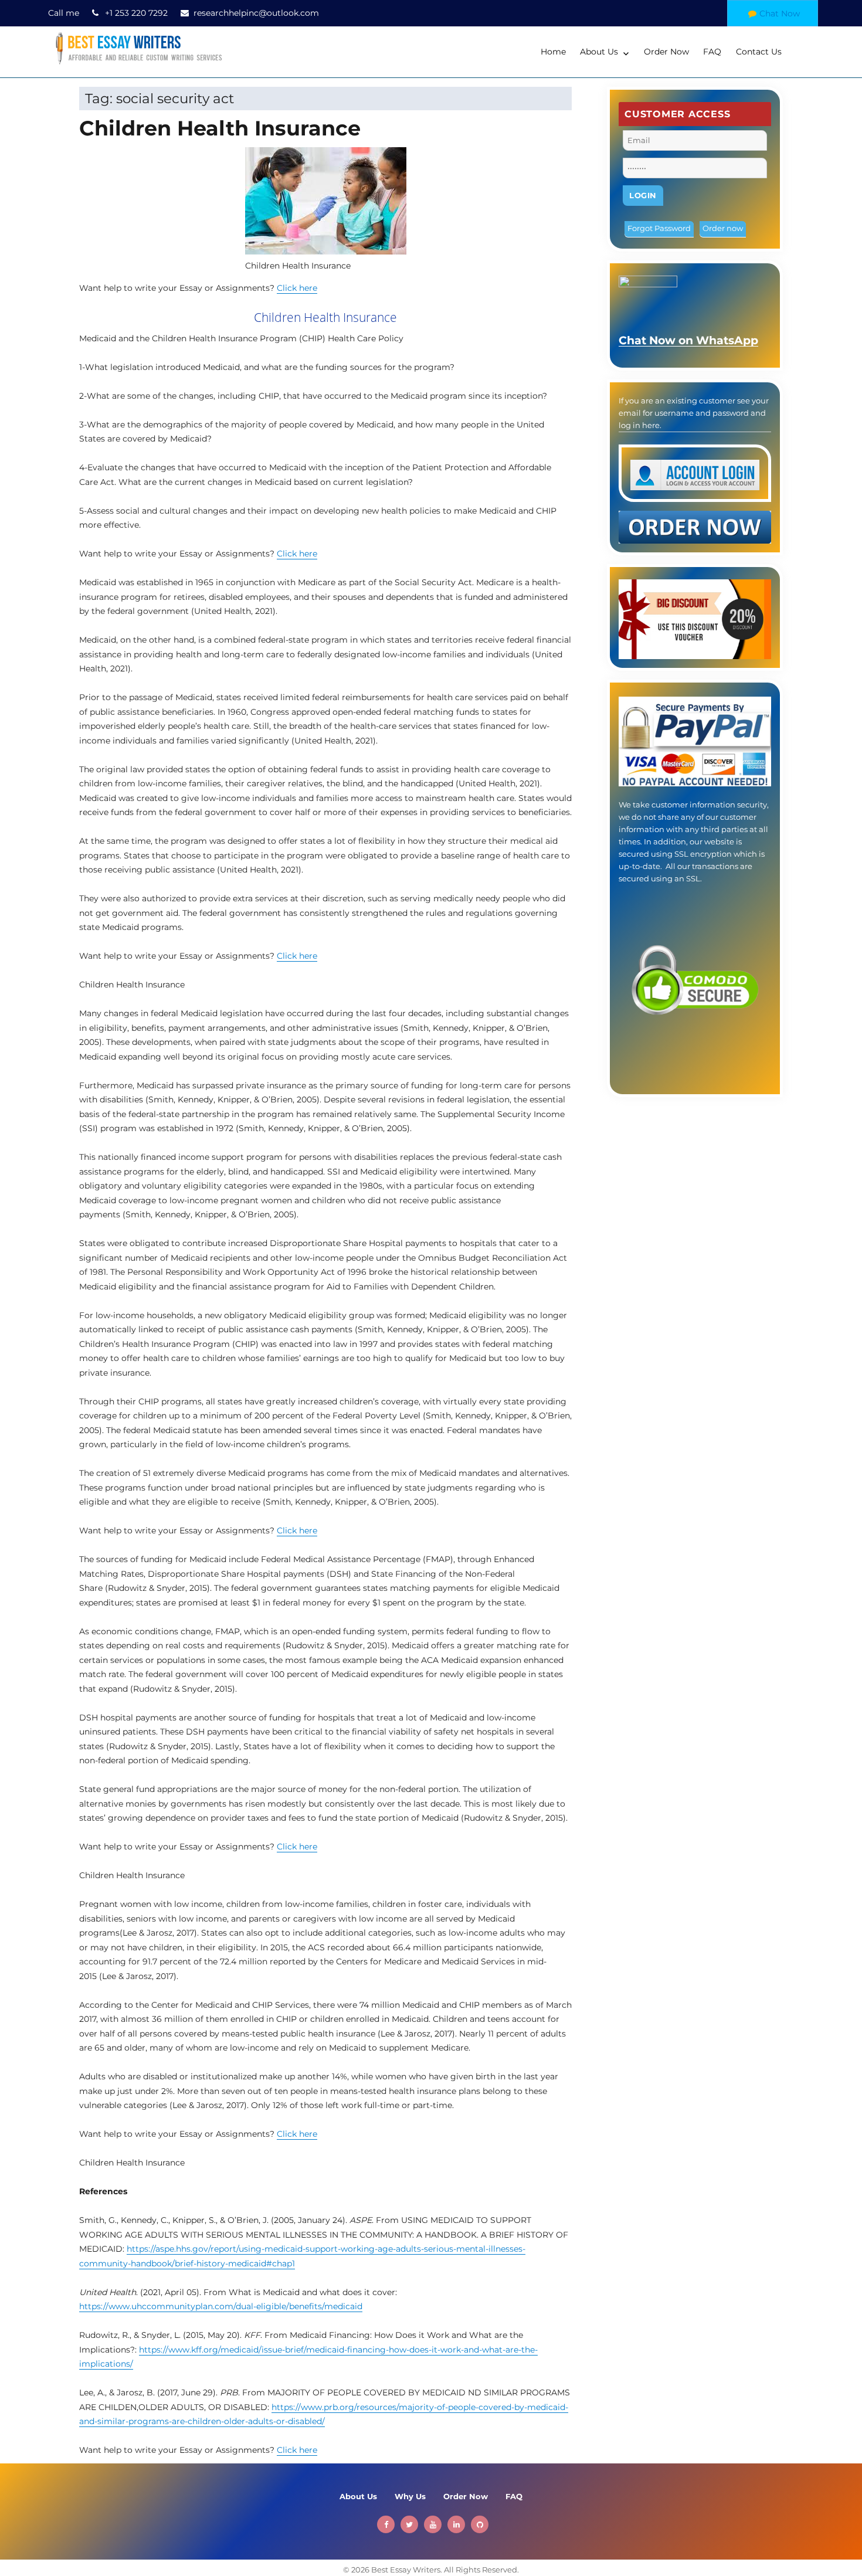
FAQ (712, 52)
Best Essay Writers (406, 2570)
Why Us (410, 2496)
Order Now (666, 52)
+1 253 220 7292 (136, 13)
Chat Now (780, 13)
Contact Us (759, 52)
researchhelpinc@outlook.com (256, 13)
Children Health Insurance (220, 128)
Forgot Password (659, 228)
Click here (297, 288)
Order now (723, 228)
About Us (599, 52)
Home (553, 52)
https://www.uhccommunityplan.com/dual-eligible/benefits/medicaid (221, 2306)
